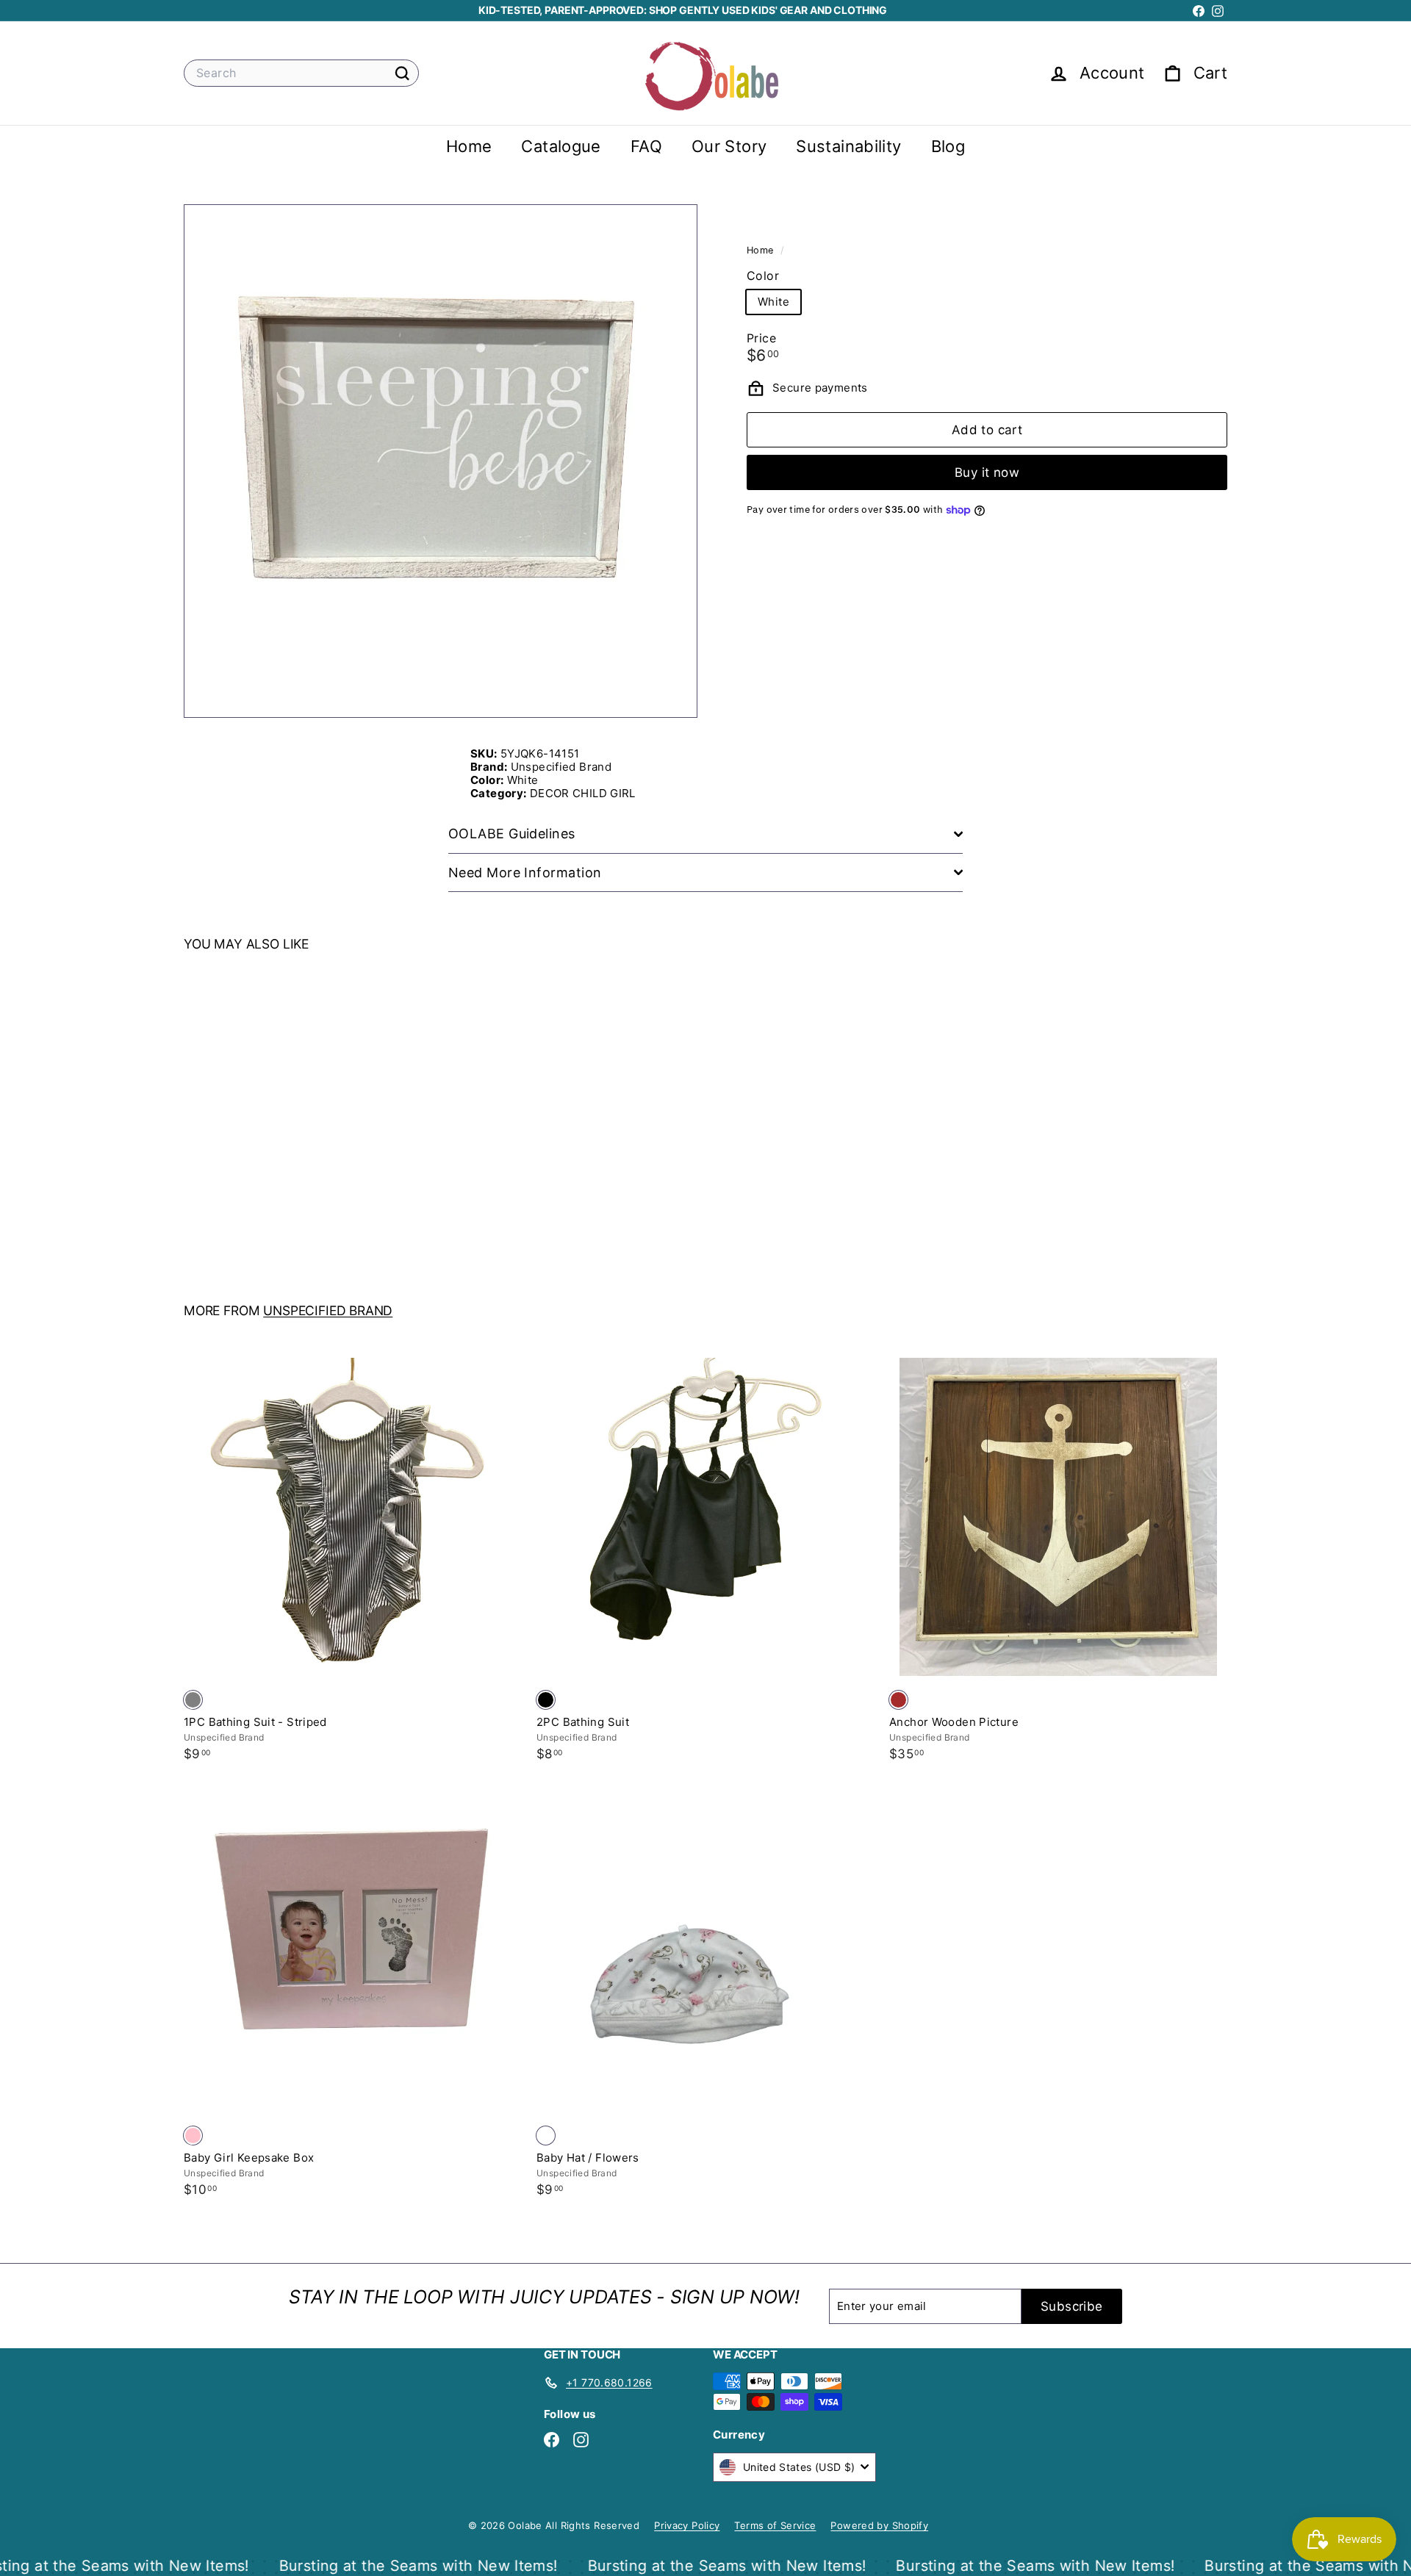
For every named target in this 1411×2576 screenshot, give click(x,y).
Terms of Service (775, 2525)
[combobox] (301, 73)
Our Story (729, 146)
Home (469, 146)
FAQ (646, 146)
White (773, 302)
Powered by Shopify (879, 2525)
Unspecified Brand (328, 1310)
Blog (948, 146)
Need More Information (525, 873)
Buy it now (987, 472)
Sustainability (848, 146)
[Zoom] (441, 461)
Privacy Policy (687, 2525)
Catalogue (561, 146)
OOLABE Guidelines (512, 834)
